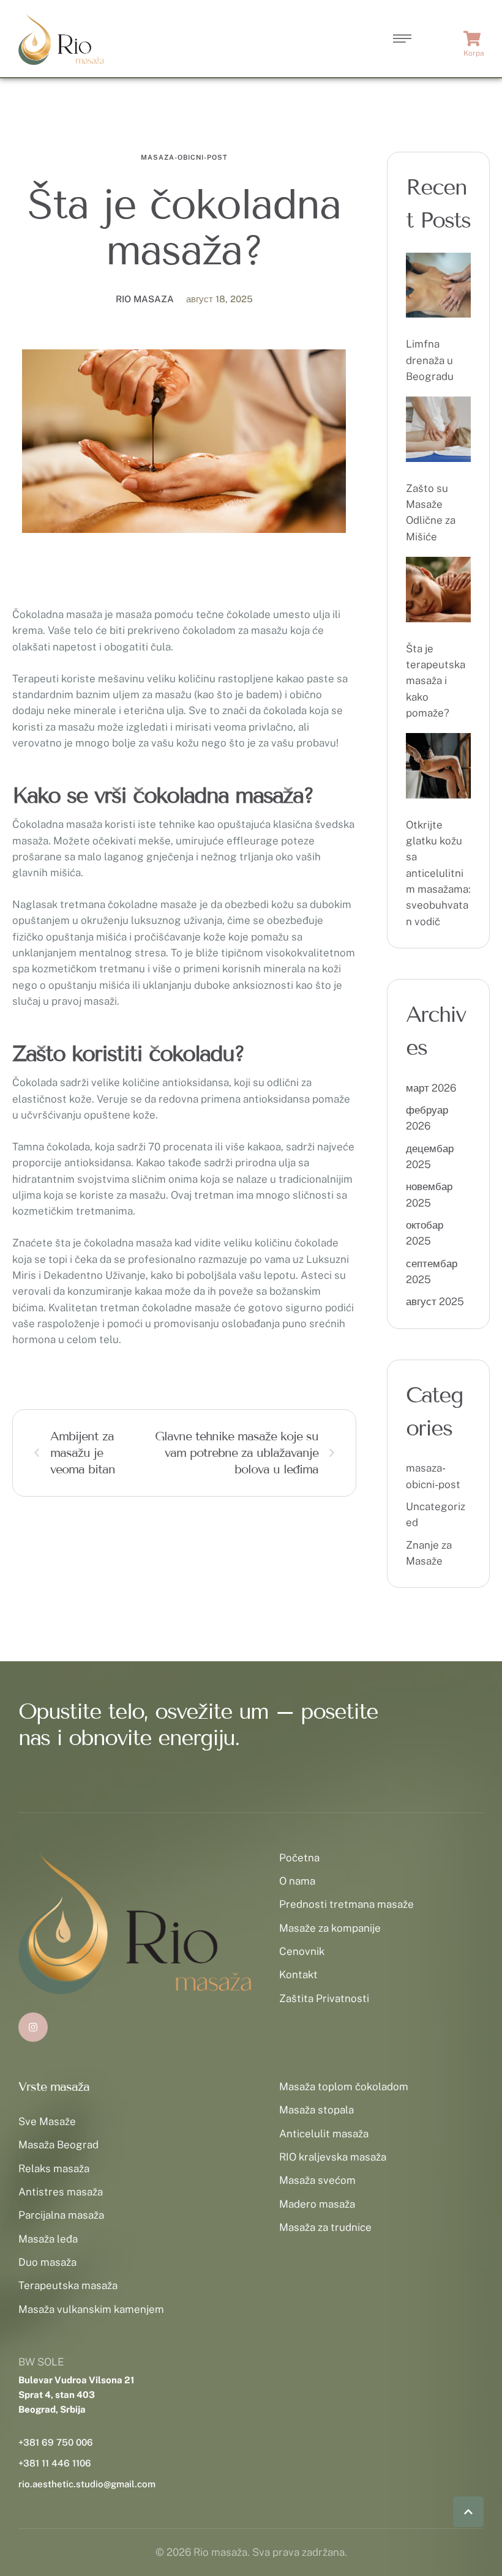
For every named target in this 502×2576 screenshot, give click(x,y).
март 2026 (431, 1088)
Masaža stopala (317, 2110)
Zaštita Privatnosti (324, 1998)
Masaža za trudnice (325, 2227)
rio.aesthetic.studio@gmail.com (87, 2484)
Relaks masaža (54, 2168)
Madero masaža (317, 2204)
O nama (297, 1881)
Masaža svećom (317, 2180)
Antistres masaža (61, 2192)
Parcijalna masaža (61, 2215)
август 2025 (435, 1301)
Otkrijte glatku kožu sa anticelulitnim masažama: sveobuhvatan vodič (438, 873)
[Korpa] (474, 39)
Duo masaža (47, 2262)
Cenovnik (302, 1951)
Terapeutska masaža (68, 2285)
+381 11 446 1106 (55, 2463)
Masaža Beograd (58, 2145)
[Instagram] (33, 2027)
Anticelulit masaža (324, 2134)
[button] (468, 2512)
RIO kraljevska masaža (333, 2157)
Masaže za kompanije (330, 1928)
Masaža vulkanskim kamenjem (91, 2309)
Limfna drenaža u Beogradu (430, 360)
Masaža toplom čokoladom (344, 2086)
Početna (299, 1858)
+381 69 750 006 (56, 2442)
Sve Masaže (47, 2121)
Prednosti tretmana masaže (347, 1904)
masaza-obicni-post (184, 157)
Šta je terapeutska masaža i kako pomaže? (436, 681)
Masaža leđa (48, 2239)
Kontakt (298, 1975)
